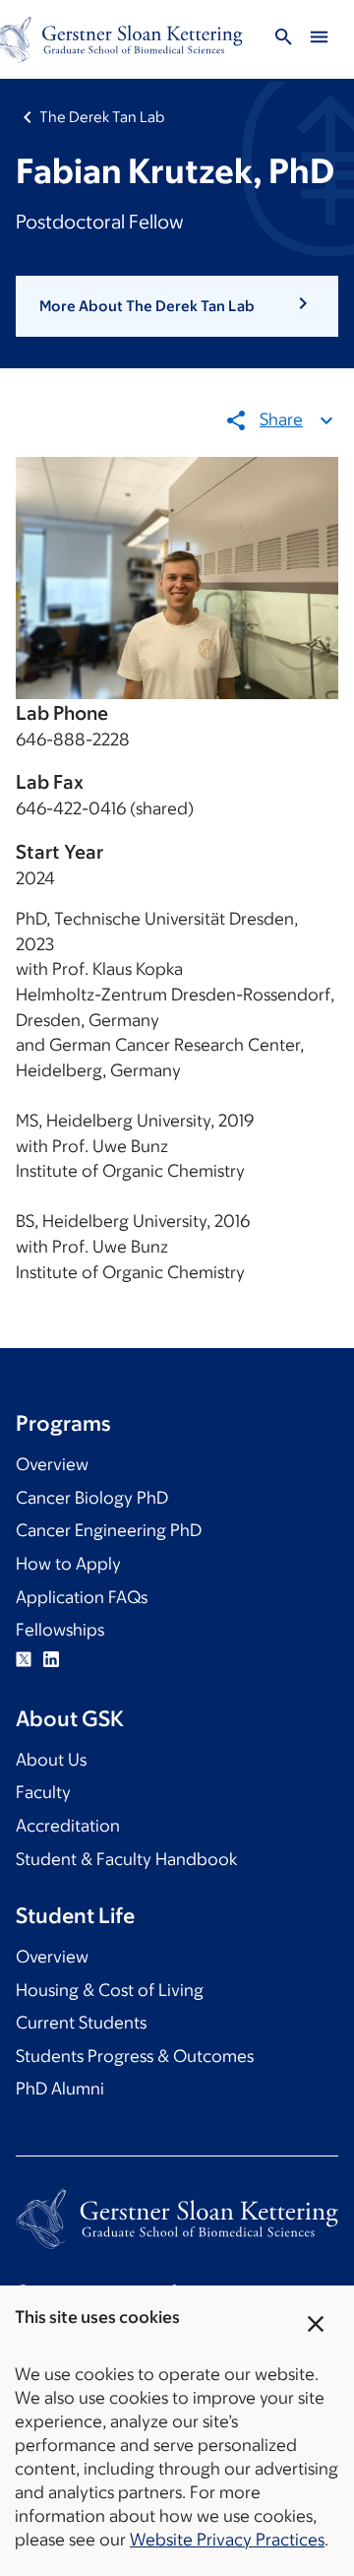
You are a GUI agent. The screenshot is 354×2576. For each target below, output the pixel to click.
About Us (51, 1760)
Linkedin (51, 1659)
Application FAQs (82, 1597)
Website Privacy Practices (227, 2540)
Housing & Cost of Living (110, 1990)
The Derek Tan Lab (102, 117)
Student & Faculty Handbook (126, 1859)
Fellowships (60, 1630)
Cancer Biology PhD (92, 1498)
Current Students (81, 2023)
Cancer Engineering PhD (109, 1530)
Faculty (43, 1792)
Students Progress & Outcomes (135, 2056)
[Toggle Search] (283, 40)
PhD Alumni (60, 2089)
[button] (177, 306)
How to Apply (68, 1564)
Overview (52, 1464)
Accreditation (68, 1826)
